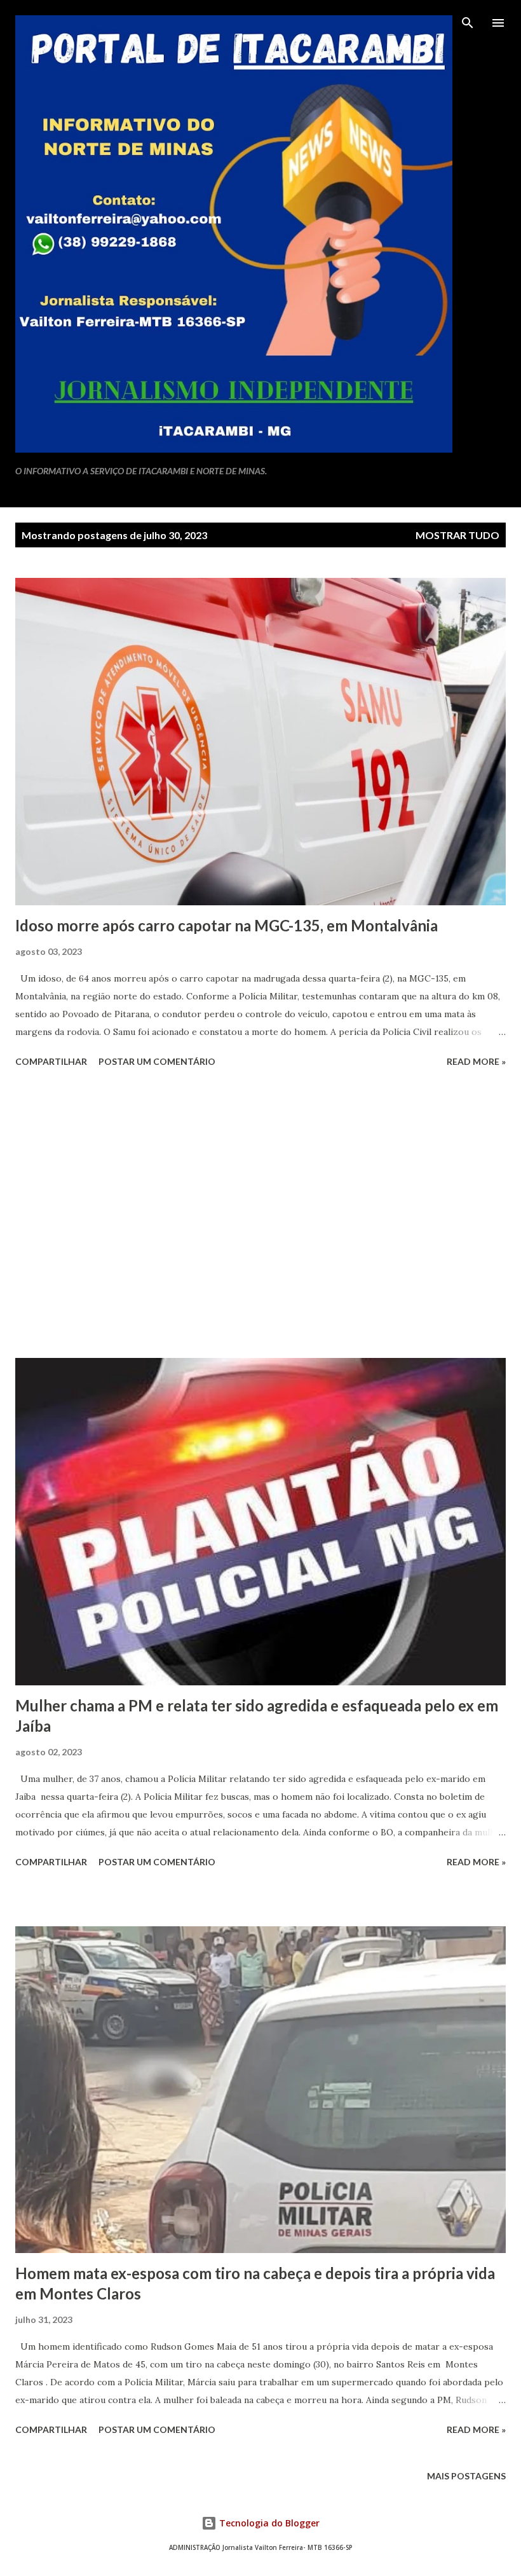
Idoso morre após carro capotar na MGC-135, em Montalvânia (227, 925)
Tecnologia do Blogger (268, 2523)
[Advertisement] (260, 1215)
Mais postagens (466, 2476)
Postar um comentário (157, 1061)
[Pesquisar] (468, 23)
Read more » (476, 1061)
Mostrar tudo (457, 535)
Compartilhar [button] (51, 1061)
